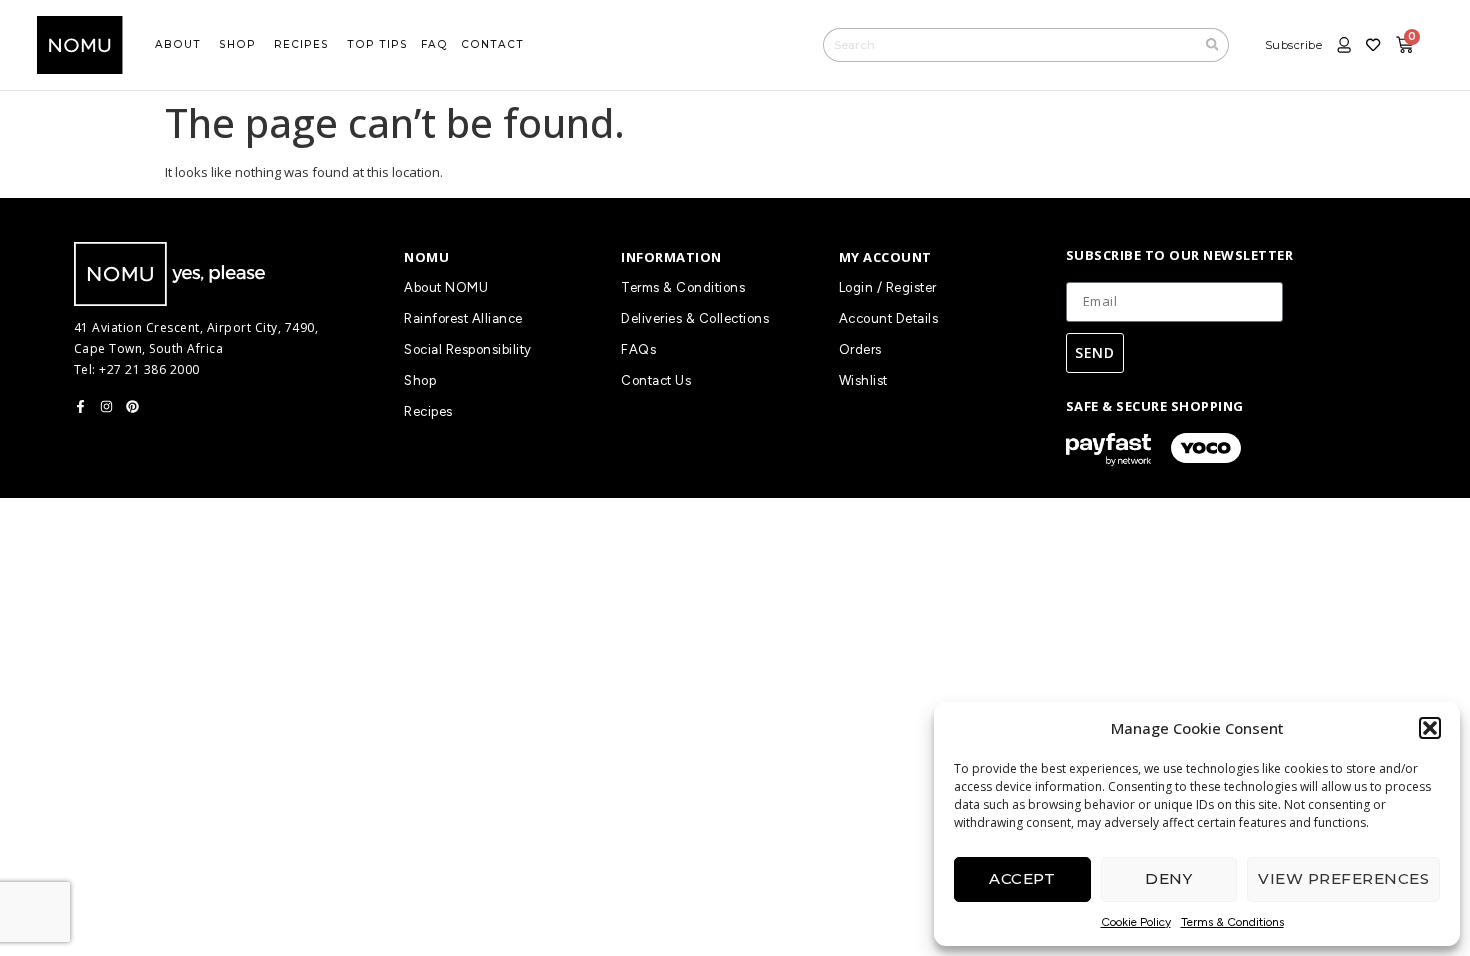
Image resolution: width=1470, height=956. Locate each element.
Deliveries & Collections (695, 318)
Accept (1022, 878)
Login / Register (888, 287)
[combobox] (1009, 45)
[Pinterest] (132, 406)
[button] (1430, 728)
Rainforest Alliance (463, 318)
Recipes (428, 411)
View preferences (1343, 878)
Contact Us (656, 380)
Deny (1168, 878)
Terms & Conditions (1232, 922)
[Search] (1213, 45)
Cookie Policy (1136, 922)
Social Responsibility (468, 349)
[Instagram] (106, 406)
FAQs (638, 349)
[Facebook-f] (80, 406)
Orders (860, 349)
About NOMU (446, 287)
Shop (420, 380)
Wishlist (863, 380)
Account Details (889, 318)
